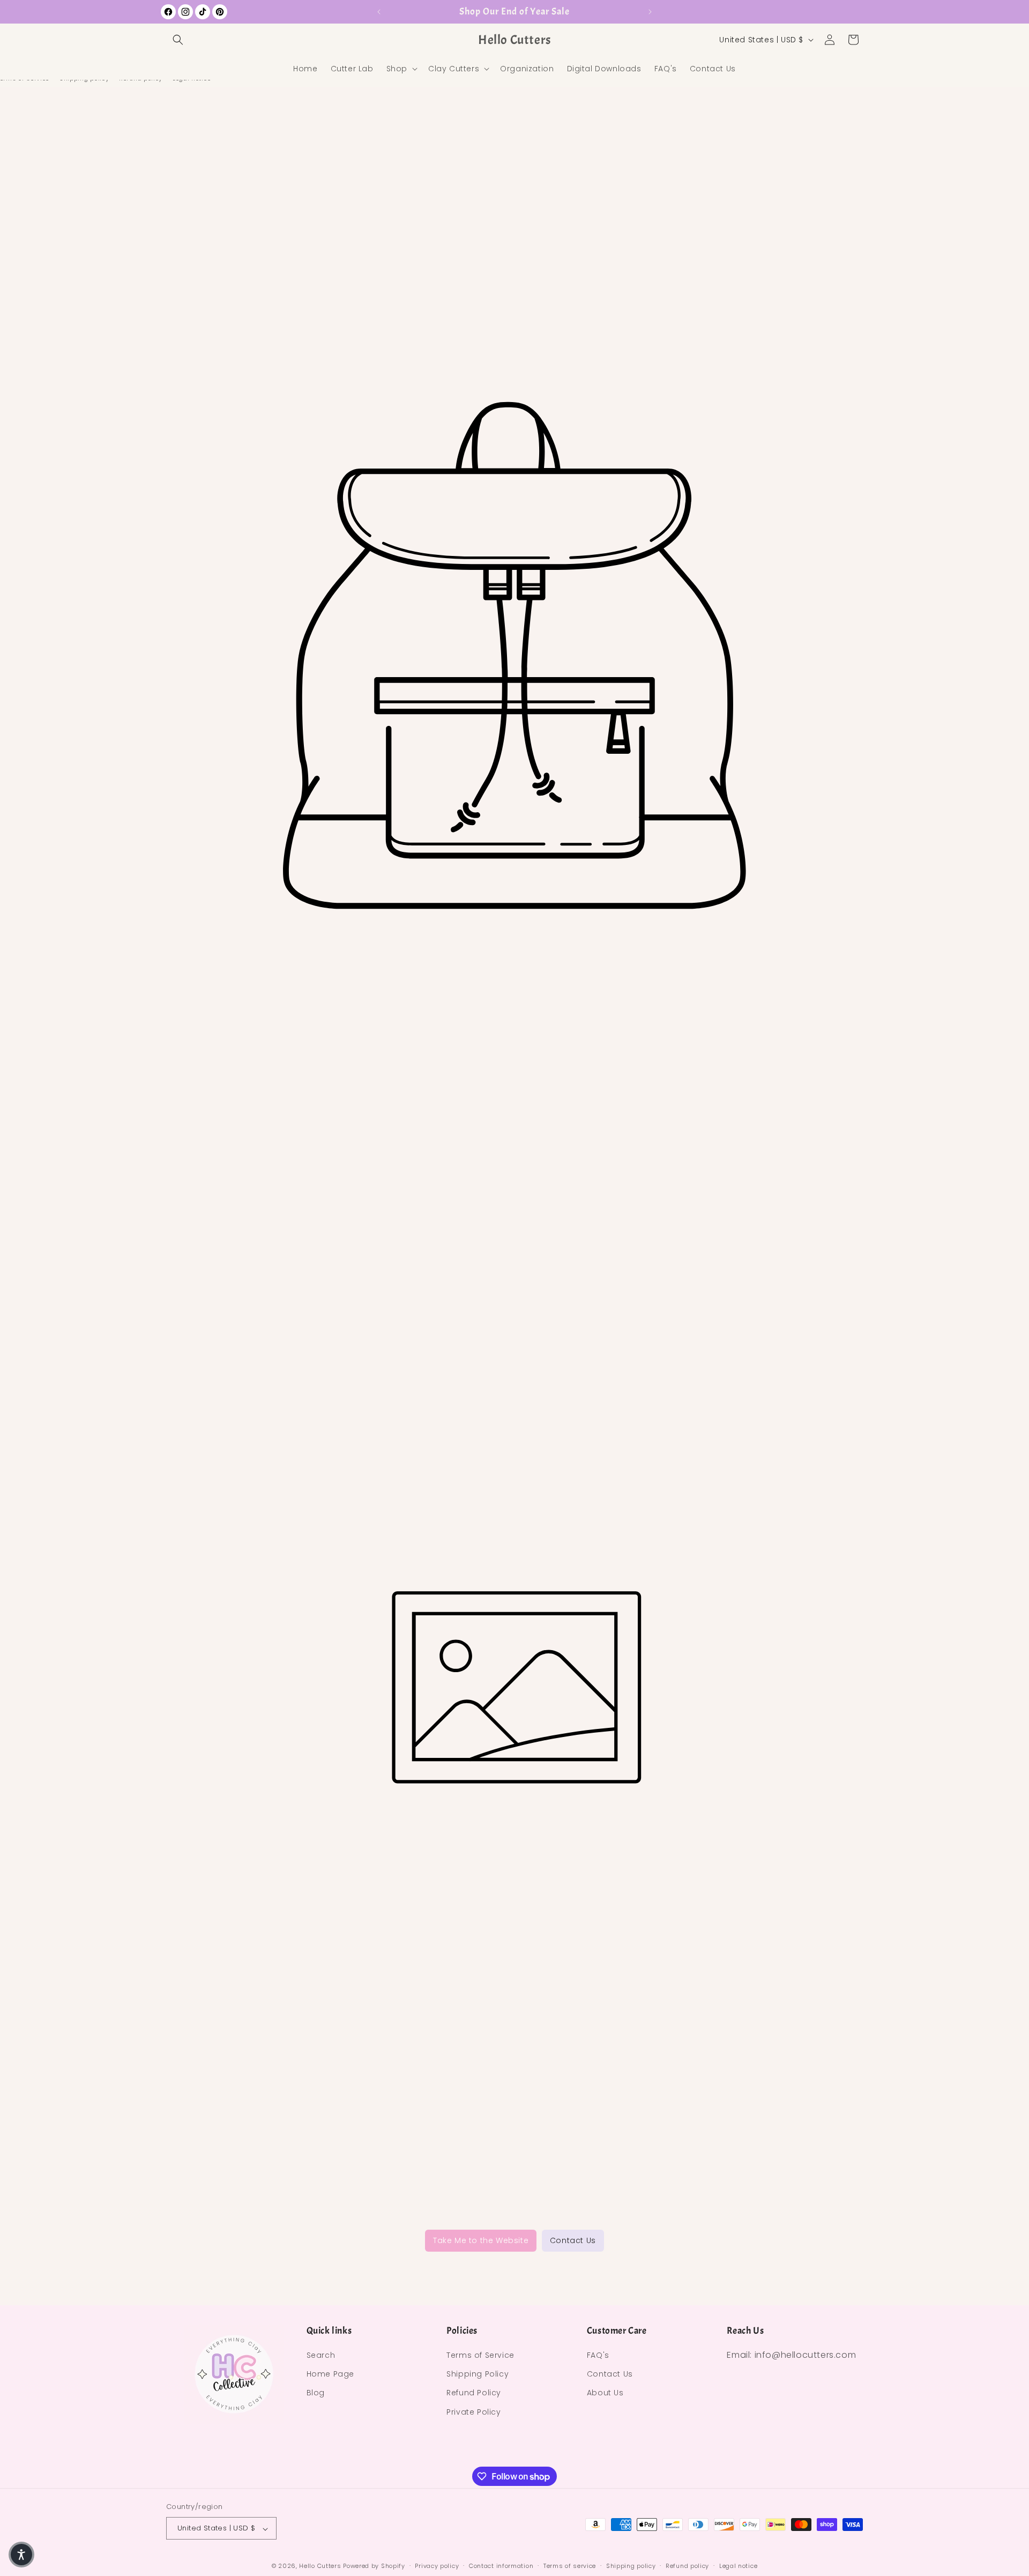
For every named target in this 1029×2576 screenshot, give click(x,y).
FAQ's (598, 2356)
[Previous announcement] (379, 12)
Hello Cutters (320, 2566)
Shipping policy (631, 2566)
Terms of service (570, 2566)
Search (321, 2356)
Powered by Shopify (374, 2566)
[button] (178, 40)
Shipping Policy (478, 2374)
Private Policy (474, 2412)
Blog (316, 2393)
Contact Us (573, 2240)
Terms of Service (480, 2356)
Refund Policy (474, 2393)
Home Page (330, 2374)
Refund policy (687, 2566)
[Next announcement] (650, 12)
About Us (605, 2393)
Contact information (501, 2566)
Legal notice (738, 2566)
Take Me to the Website (481, 2240)
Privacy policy (437, 2566)
